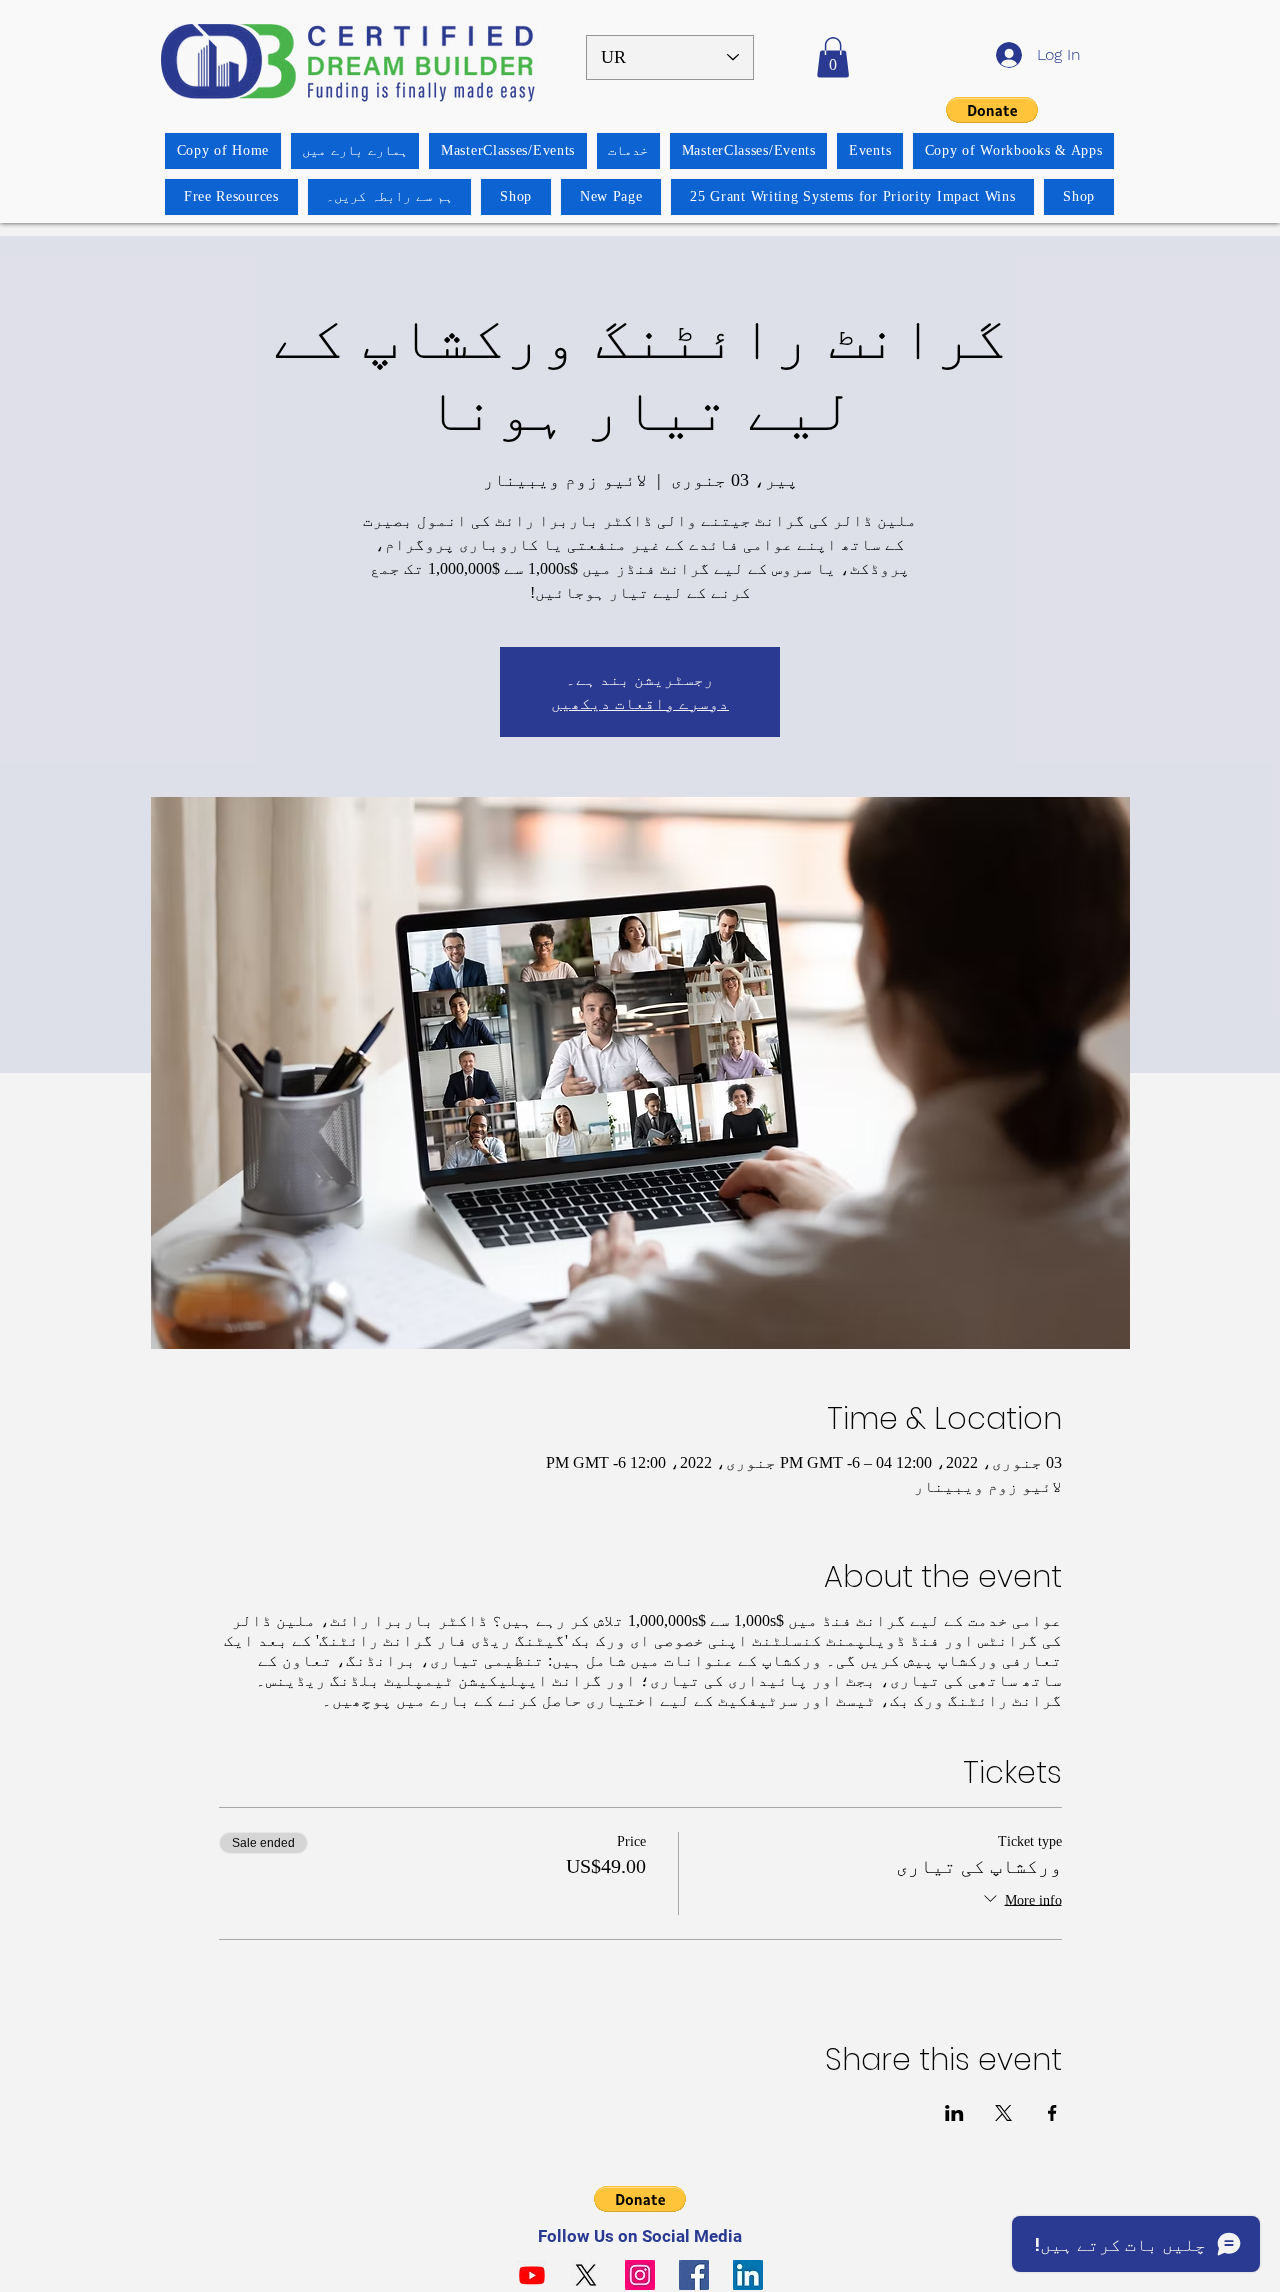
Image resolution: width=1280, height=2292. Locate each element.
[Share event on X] (1003, 2113)
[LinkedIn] (748, 2275)
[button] (833, 57)
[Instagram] (640, 2275)
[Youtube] (532, 2275)
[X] (586, 2275)
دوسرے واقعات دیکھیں (640, 703)
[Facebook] (694, 2275)
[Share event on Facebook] (1052, 2113)
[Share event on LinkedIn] (954, 2113)
